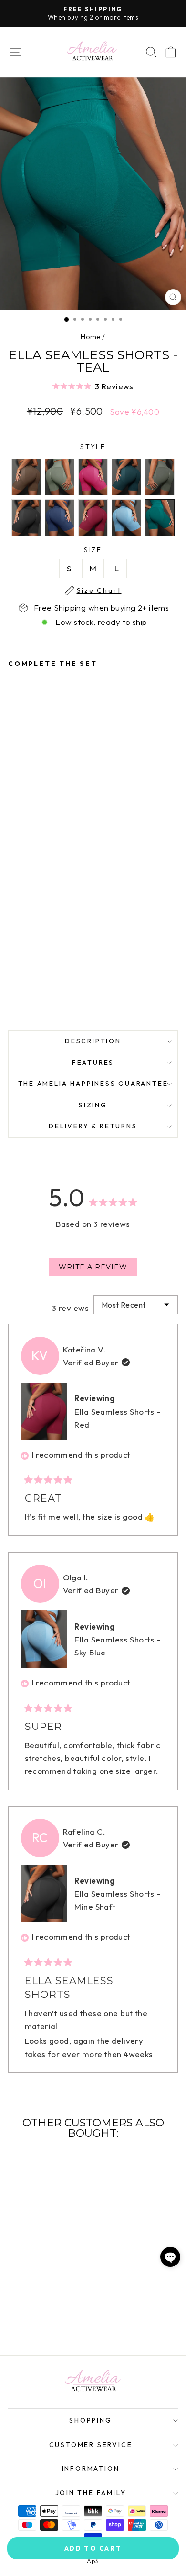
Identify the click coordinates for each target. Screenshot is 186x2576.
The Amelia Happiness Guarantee (93, 1084)
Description (93, 1041)
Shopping (90, 2420)
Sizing (93, 1105)
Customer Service (91, 2445)
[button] (93, 386)
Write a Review (98, 1269)
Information (91, 2469)
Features (93, 1063)
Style (93, 447)
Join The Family (91, 2493)
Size (99, 550)
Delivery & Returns (93, 1126)
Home (91, 337)
